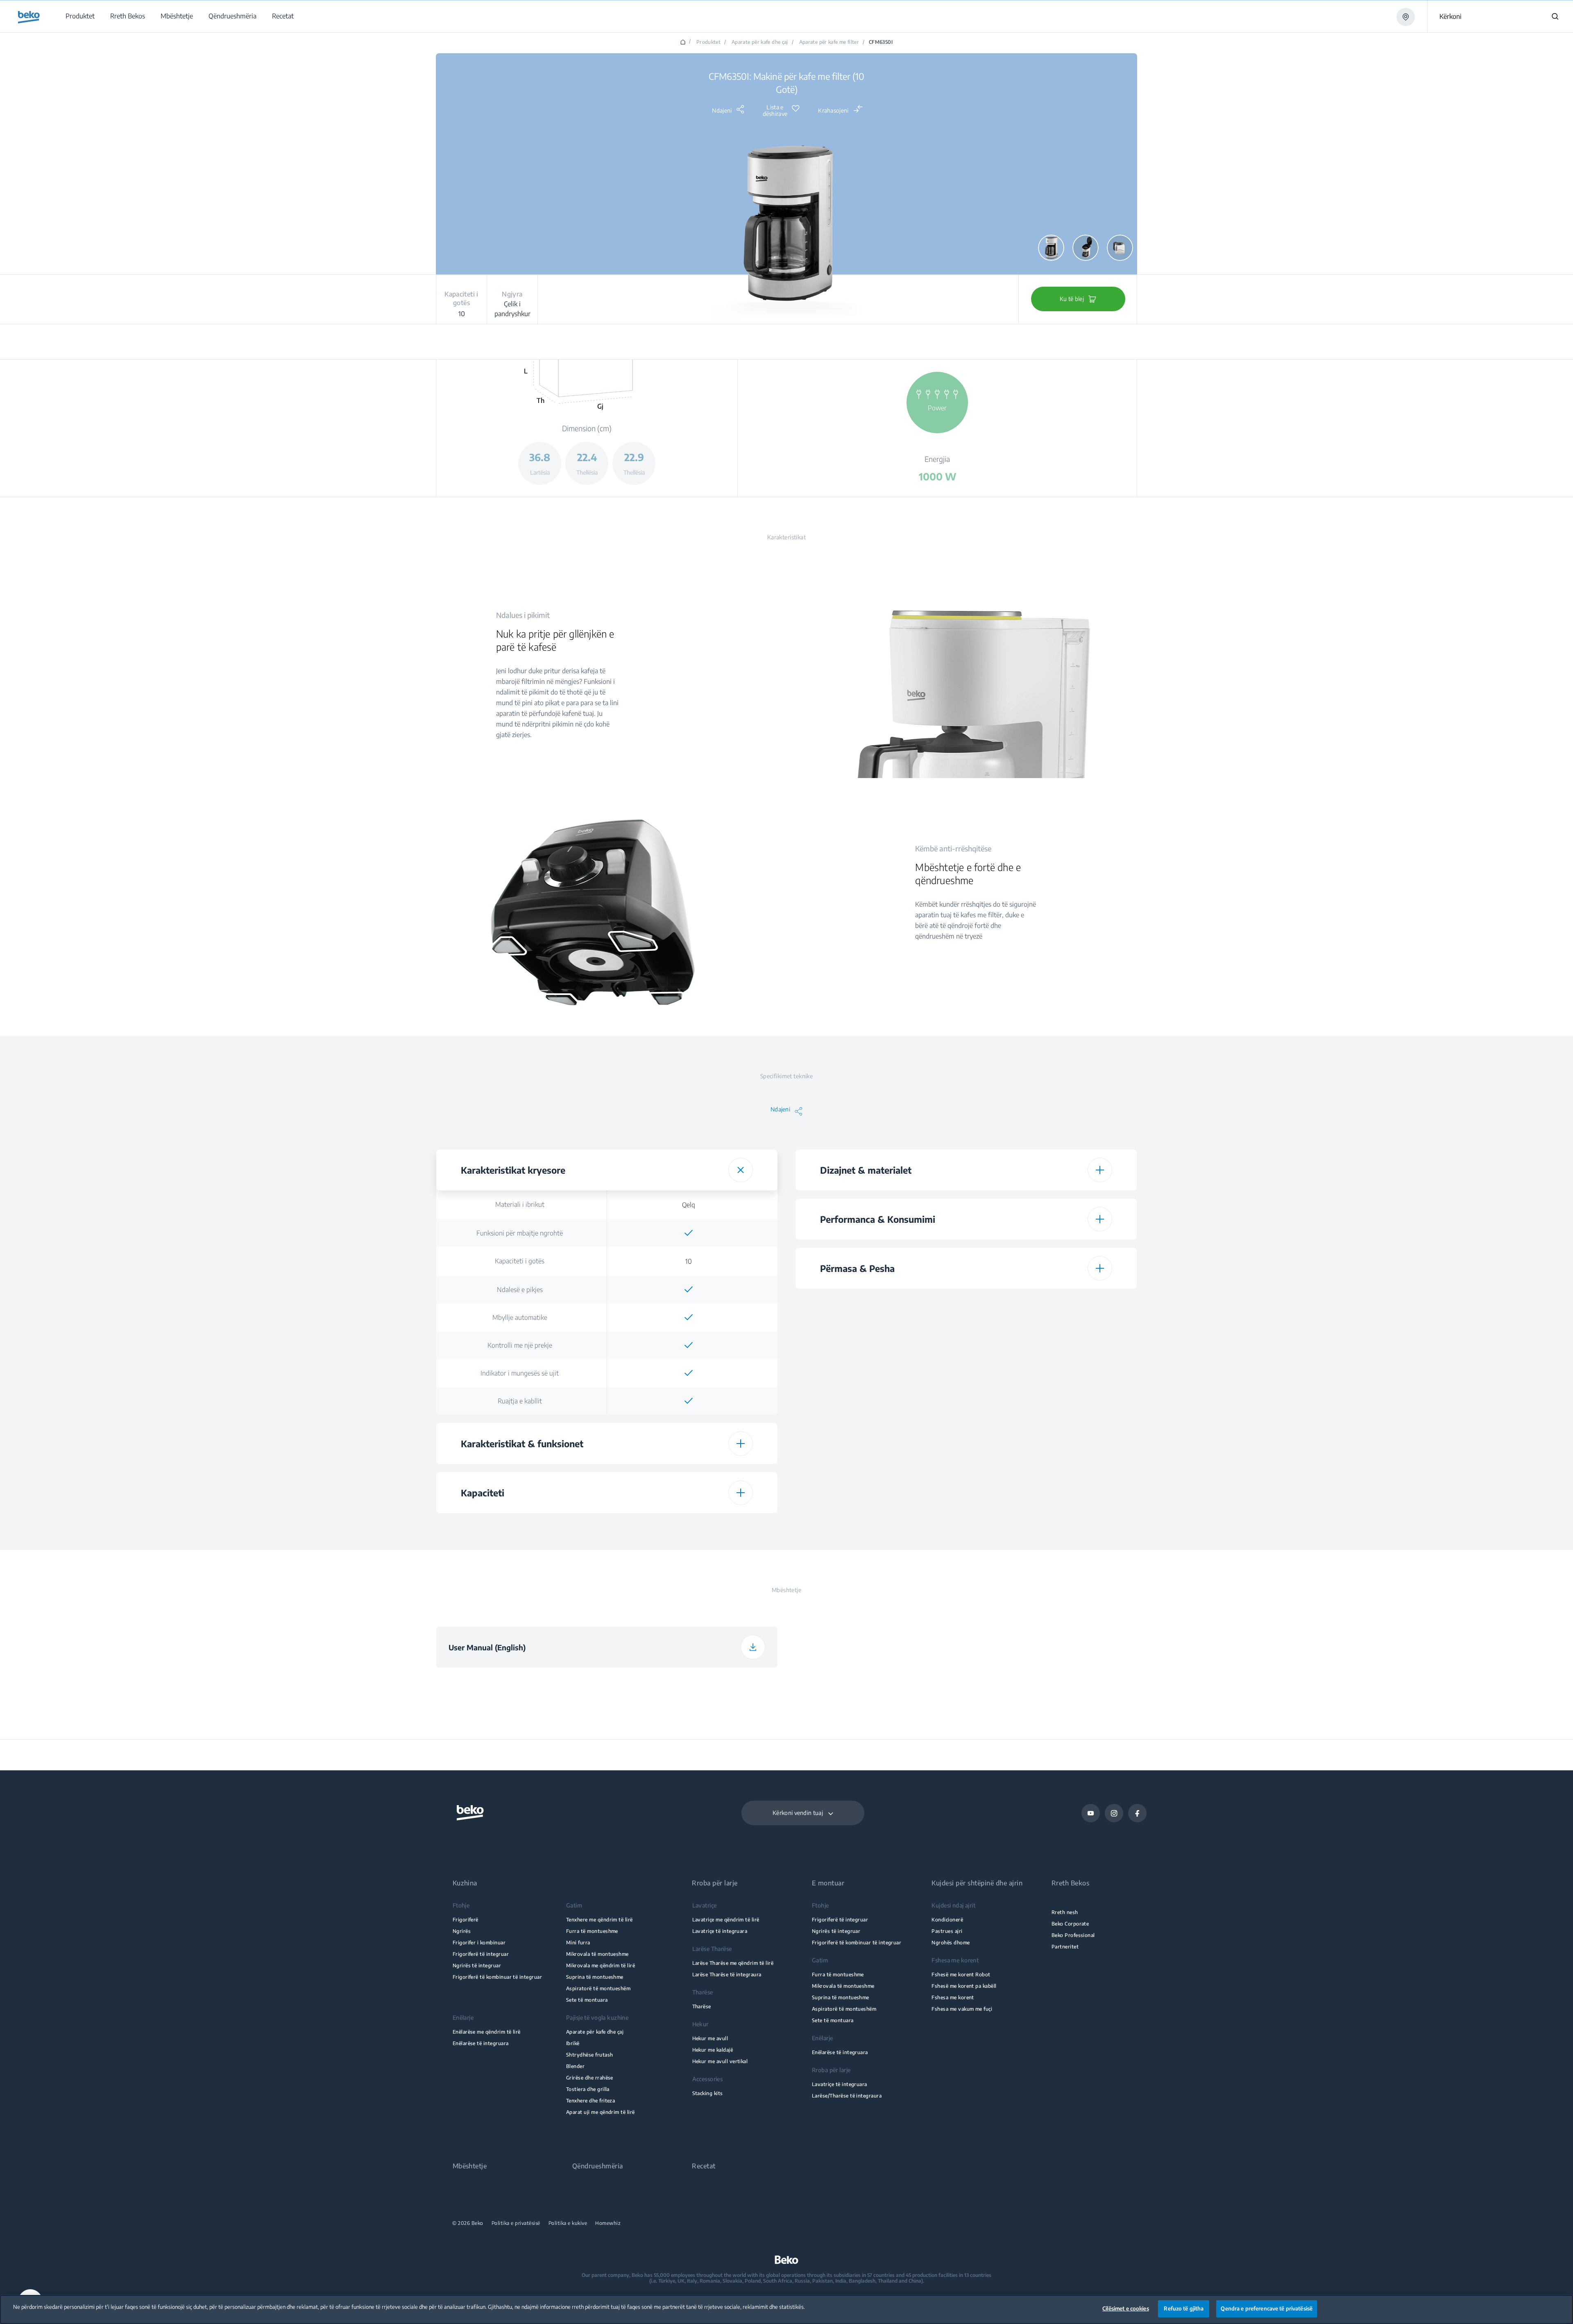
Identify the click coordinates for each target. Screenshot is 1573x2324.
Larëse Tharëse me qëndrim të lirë (733, 1963)
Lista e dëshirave (775, 111)
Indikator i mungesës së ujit (520, 1373)
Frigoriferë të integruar (481, 1954)
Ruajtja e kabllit (520, 1401)
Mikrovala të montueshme (597, 1954)
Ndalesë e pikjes (520, 1290)
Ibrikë (573, 2043)
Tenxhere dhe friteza (590, 2101)
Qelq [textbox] (689, 1205)
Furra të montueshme (592, 1931)
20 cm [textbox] (1048, 1475)
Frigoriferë (466, 1920)
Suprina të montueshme (595, 1977)
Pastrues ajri (947, 1931)
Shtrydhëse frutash (589, 2055)
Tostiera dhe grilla (588, 2089)
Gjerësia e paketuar (879, 1446)
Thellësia (879, 1331)
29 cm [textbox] (1048, 1446)
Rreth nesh (1065, 1912)
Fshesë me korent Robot (961, 1974)
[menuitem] (80, 16)
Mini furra (578, 1943)
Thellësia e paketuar (879, 1475)
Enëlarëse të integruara (481, 2043)
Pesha (879, 1389)
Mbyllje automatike (520, 1317)
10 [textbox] (689, 1261)
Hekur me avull (710, 2038)
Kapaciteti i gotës (520, 1261)
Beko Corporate (1070, 1924)
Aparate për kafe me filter (829, 42)
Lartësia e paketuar (879, 1417)
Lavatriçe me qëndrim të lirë (726, 1920)
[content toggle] (741, 1170)
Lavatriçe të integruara (720, 1931)
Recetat (704, 2166)
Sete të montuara (587, 2000)
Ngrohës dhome (951, 1943)
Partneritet (1065, 1947)
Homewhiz (608, 2223)
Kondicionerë (947, 1920)
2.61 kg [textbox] (1048, 1504)
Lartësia (879, 1303)
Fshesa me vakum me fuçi (962, 2009)
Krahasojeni (833, 110)
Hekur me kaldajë (713, 2050)
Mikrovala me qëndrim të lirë (601, 1965)
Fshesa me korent (953, 1997)
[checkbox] (689, 1233)
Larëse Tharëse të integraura (727, 1974)
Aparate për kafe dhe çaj (760, 42)
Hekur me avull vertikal (720, 2061)
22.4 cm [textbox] (1048, 1332)
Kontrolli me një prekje (520, 1345)
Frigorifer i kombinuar (479, 1943)
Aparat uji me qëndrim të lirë (601, 2112)
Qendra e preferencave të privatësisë (1267, 2308)
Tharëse (702, 2006)
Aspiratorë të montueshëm (598, 1988)
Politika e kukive (568, 2223)
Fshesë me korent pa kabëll (964, 1986)
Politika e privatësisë (516, 2223)
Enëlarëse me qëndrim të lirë (487, 2032)
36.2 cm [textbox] (1048, 1418)
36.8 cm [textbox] (1048, 1303)
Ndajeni (722, 110)
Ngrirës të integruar (477, 1965)
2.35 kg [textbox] (1048, 1389)
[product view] (1051, 248)
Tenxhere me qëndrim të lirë (600, 1920)
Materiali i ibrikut (520, 1204)
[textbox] (689, 1233)
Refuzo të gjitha (1184, 2308)
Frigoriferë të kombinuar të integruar (497, 1977)
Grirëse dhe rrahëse (590, 2078)
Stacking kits (708, 2093)
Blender (575, 2066)
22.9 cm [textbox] (1048, 1360)
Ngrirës (462, 1931)
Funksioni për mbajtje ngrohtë (520, 1233)
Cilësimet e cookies (1125, 2308)
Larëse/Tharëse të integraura (847, 2096)
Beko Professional (1073, 1935)
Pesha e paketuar (879, 1503)
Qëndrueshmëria (598, 2166)
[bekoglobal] (29, 17)
